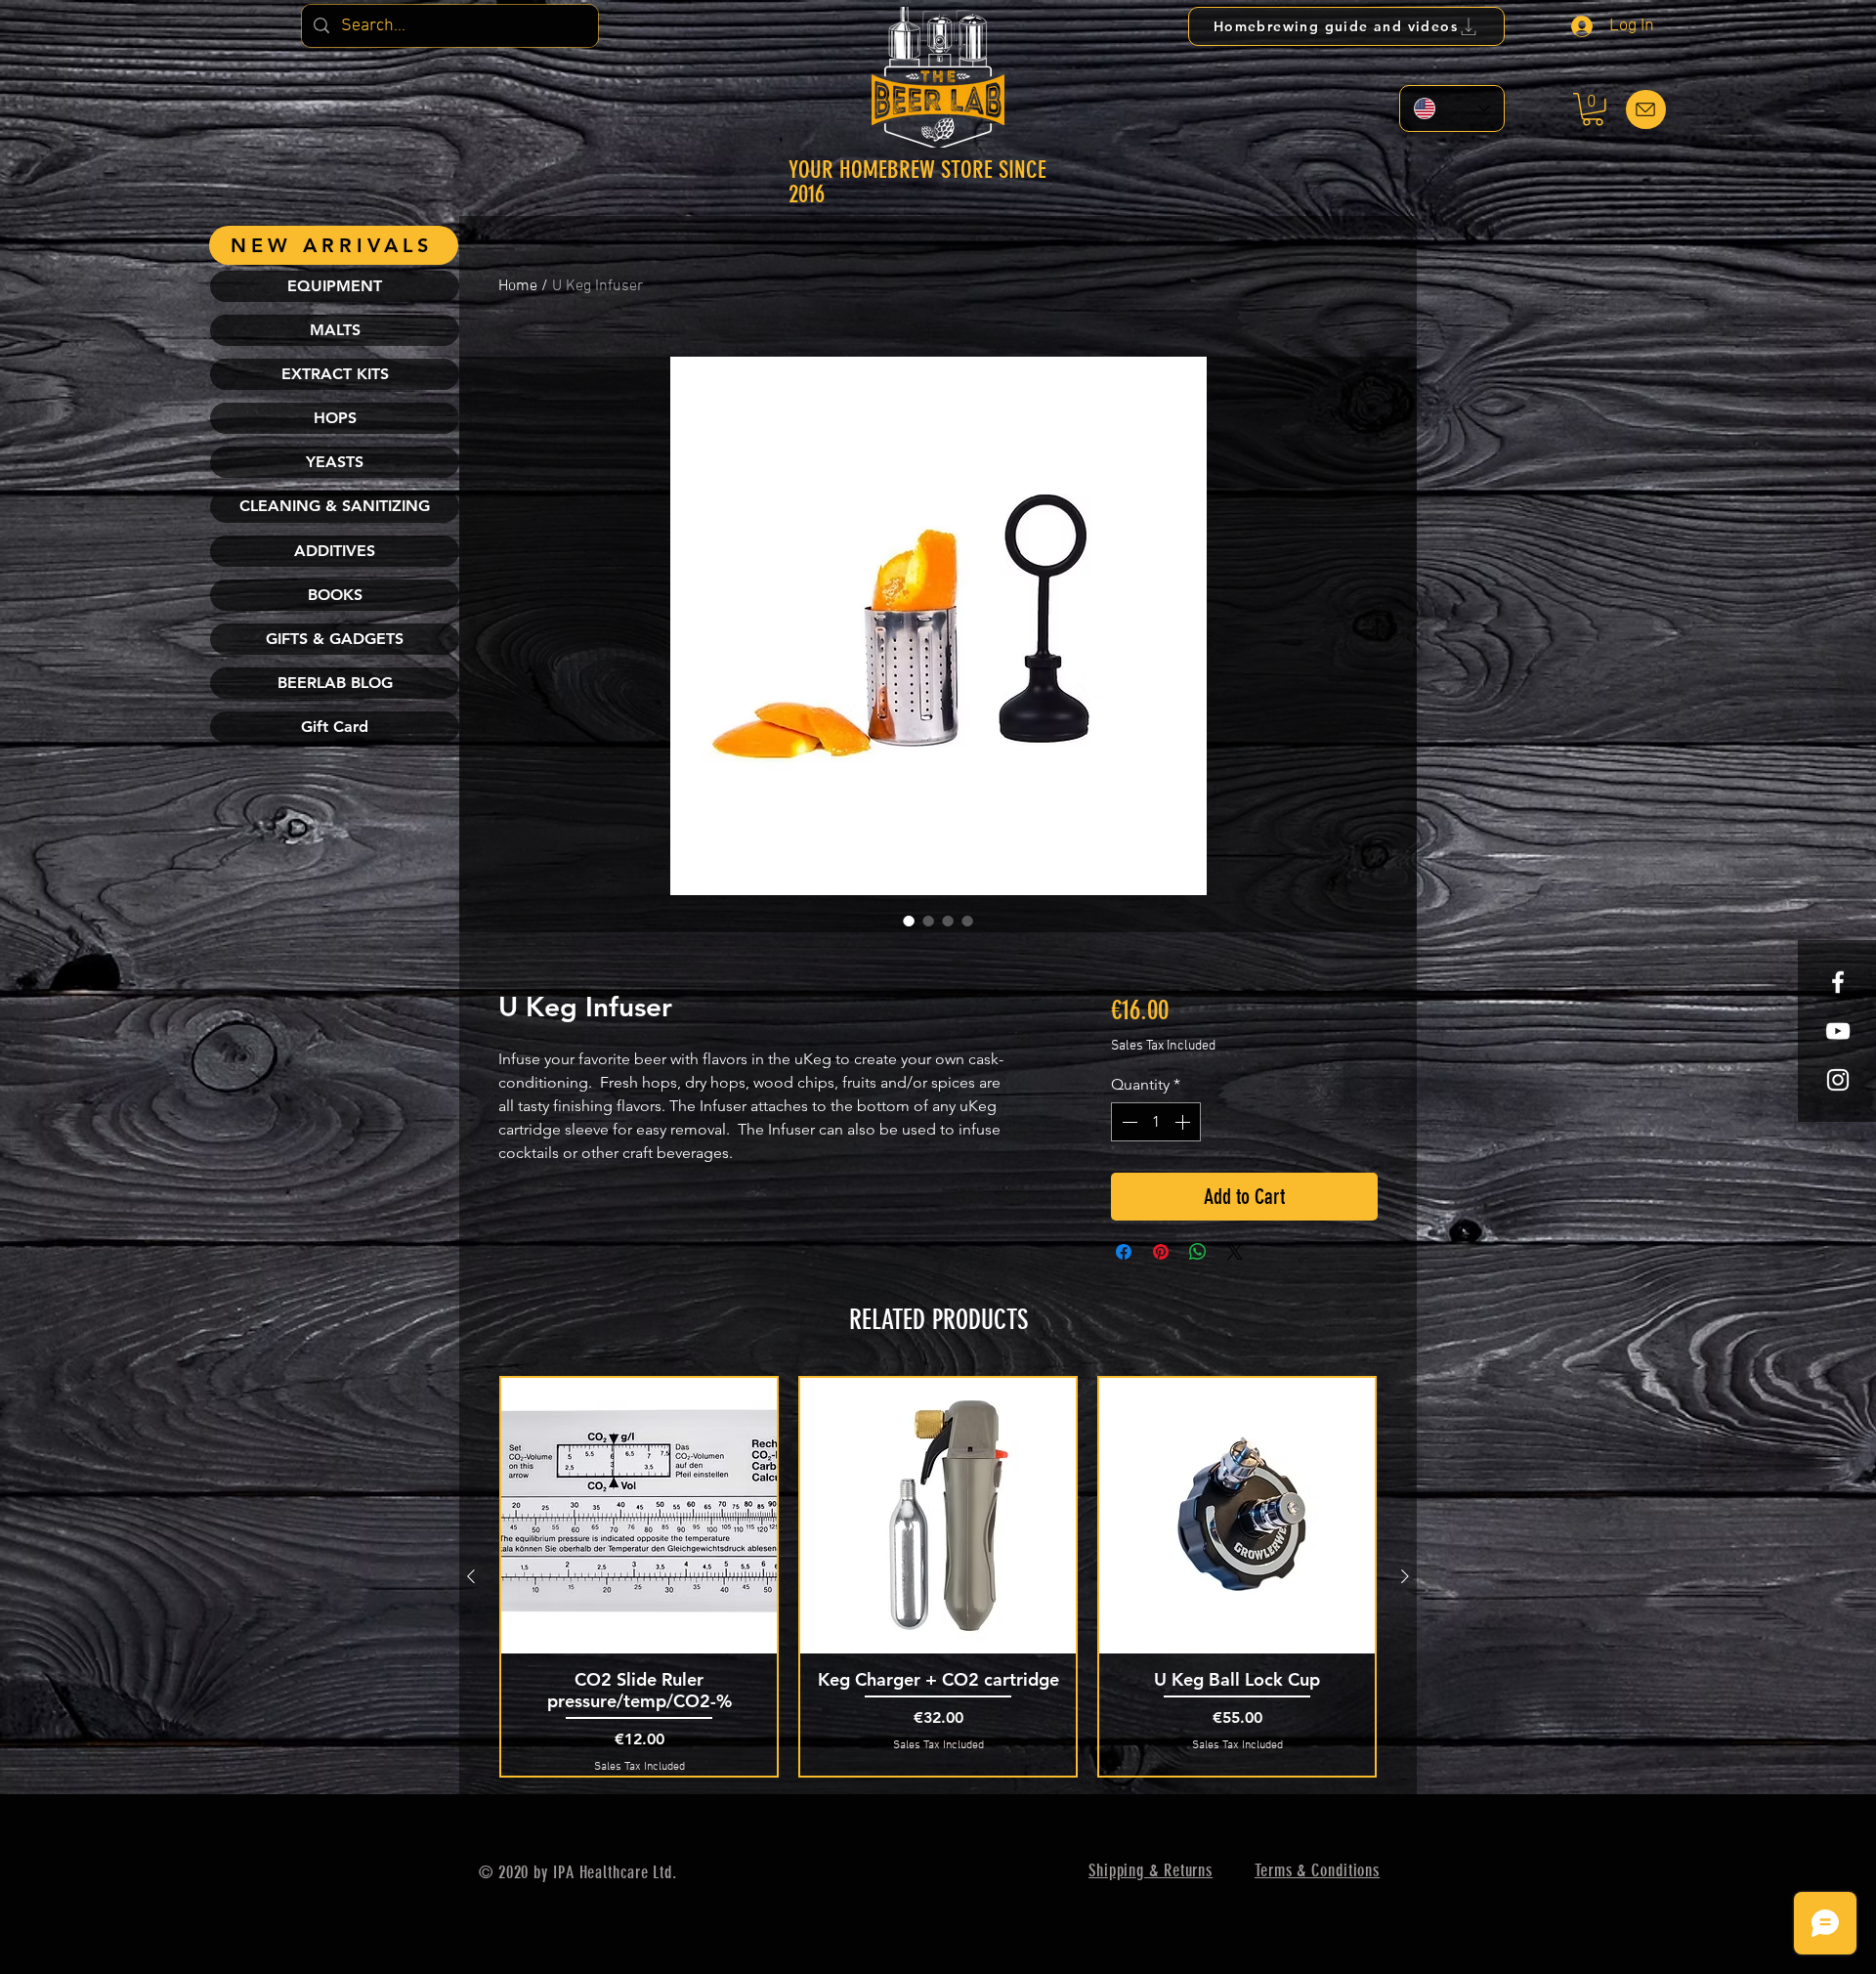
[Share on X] (1235, 1252)
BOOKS (335, 595)
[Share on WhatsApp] (1198, 1252)
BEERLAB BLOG (335, 683)
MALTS (335, 330)
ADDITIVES (335, 551)
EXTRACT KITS (335, 374)
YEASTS (335, 462)
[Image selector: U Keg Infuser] (909, 921)
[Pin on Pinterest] (1161, 1252)
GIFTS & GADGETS (335, 639)
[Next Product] (1405, 1576)
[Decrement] (1128, 1122)
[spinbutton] (1156, 1122)
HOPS (335, 418)
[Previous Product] (471, 1576)
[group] (938, 1577)
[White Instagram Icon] (1838, 1080)
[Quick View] (639, 1516)
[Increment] (1184, 1122)
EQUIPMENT (335, 286)
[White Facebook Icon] (1838, 982)
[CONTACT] (1646, 109)
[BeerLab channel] (1838, 1031)
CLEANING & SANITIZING (335, 506)
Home (518, 286)
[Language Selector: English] (1452, 108)
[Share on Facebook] (1124, 1252)
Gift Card (335, 727)
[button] (1593, 109)
